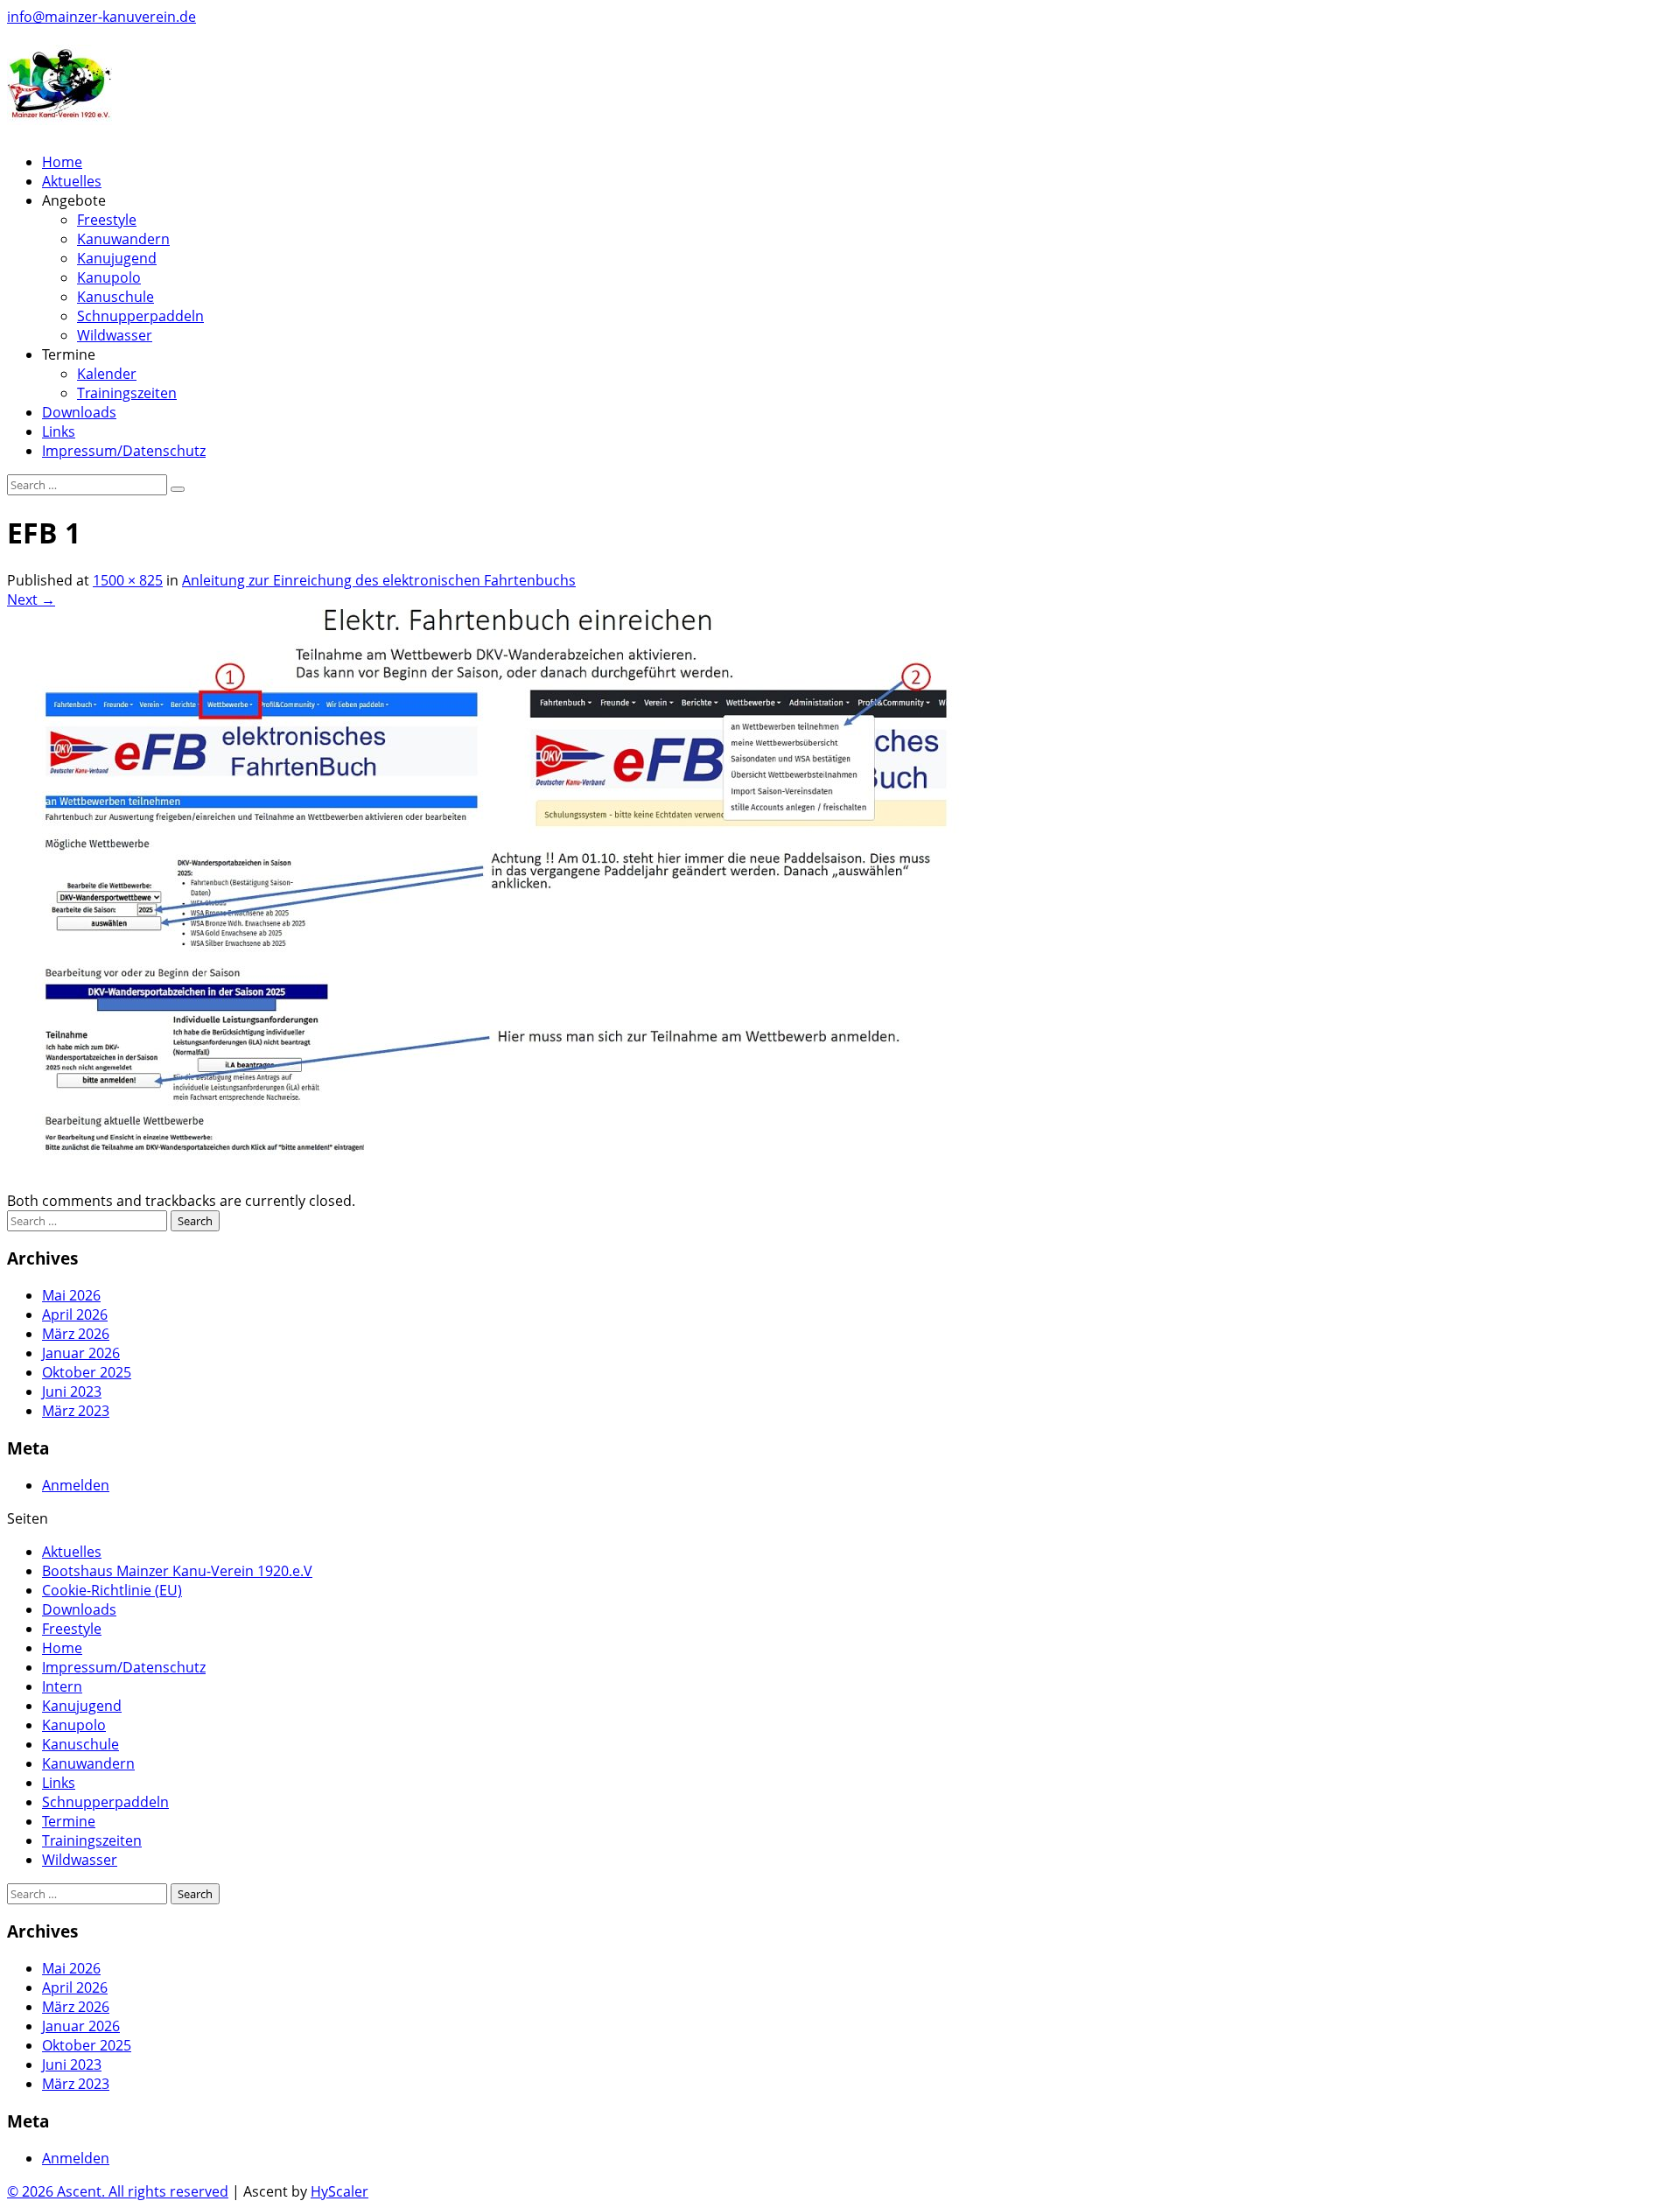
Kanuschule (115, 297)
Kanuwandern (123, 239)
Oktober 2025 (87, 1372)
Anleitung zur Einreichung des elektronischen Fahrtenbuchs (379, 580)
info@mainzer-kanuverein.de (101, 17)
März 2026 (76, 1334)
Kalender (107, 374)
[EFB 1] (532, 1181)
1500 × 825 (128, 580)
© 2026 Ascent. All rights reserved (118, 2191)
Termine (69, 1821)
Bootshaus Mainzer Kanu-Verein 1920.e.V (177, 1571)
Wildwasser (115, 335)
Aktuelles (72, 181)
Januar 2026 (81, 1353)
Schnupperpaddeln (140, 316)
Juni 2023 (72, 1391)
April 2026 (75, 1314)
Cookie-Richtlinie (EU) (112, 1590)
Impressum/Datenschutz (124, 451)
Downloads (79, 412)
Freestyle (107, 220)
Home (62, 162)
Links (59, 431)
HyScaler (339, 2191)
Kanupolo (109, 277)
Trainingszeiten (127, 393)
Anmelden (76, 1485)
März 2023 (76, 1411)
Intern (62, 1686)
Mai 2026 (71, 1295)
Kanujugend (117, 258)
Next (31, 599)
